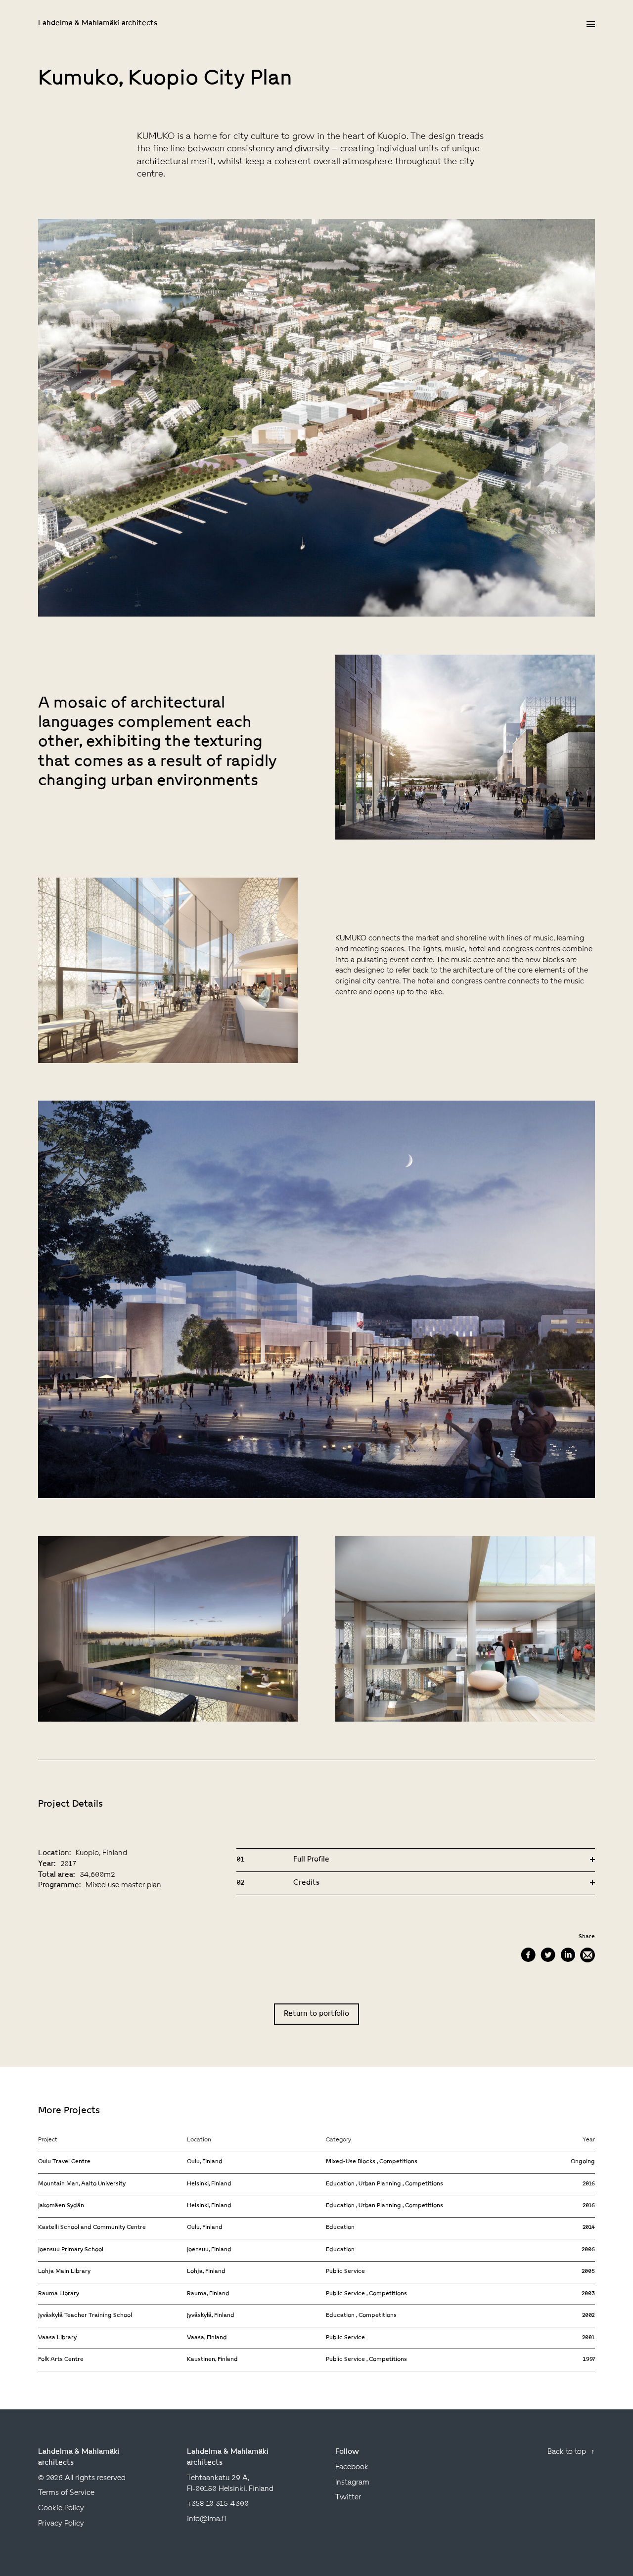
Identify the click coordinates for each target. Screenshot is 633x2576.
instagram (352, 2483)
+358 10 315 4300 (218, 2504)
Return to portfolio (316, 2014)
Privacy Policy (61, 2524)
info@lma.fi (206, 2519)
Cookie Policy (61, 2509)
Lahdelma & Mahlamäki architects (98, 23)
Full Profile (283, 1860)
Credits (278, 1883)
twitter (348, 2498)
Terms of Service (66, 2493)
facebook (352, 2467)
